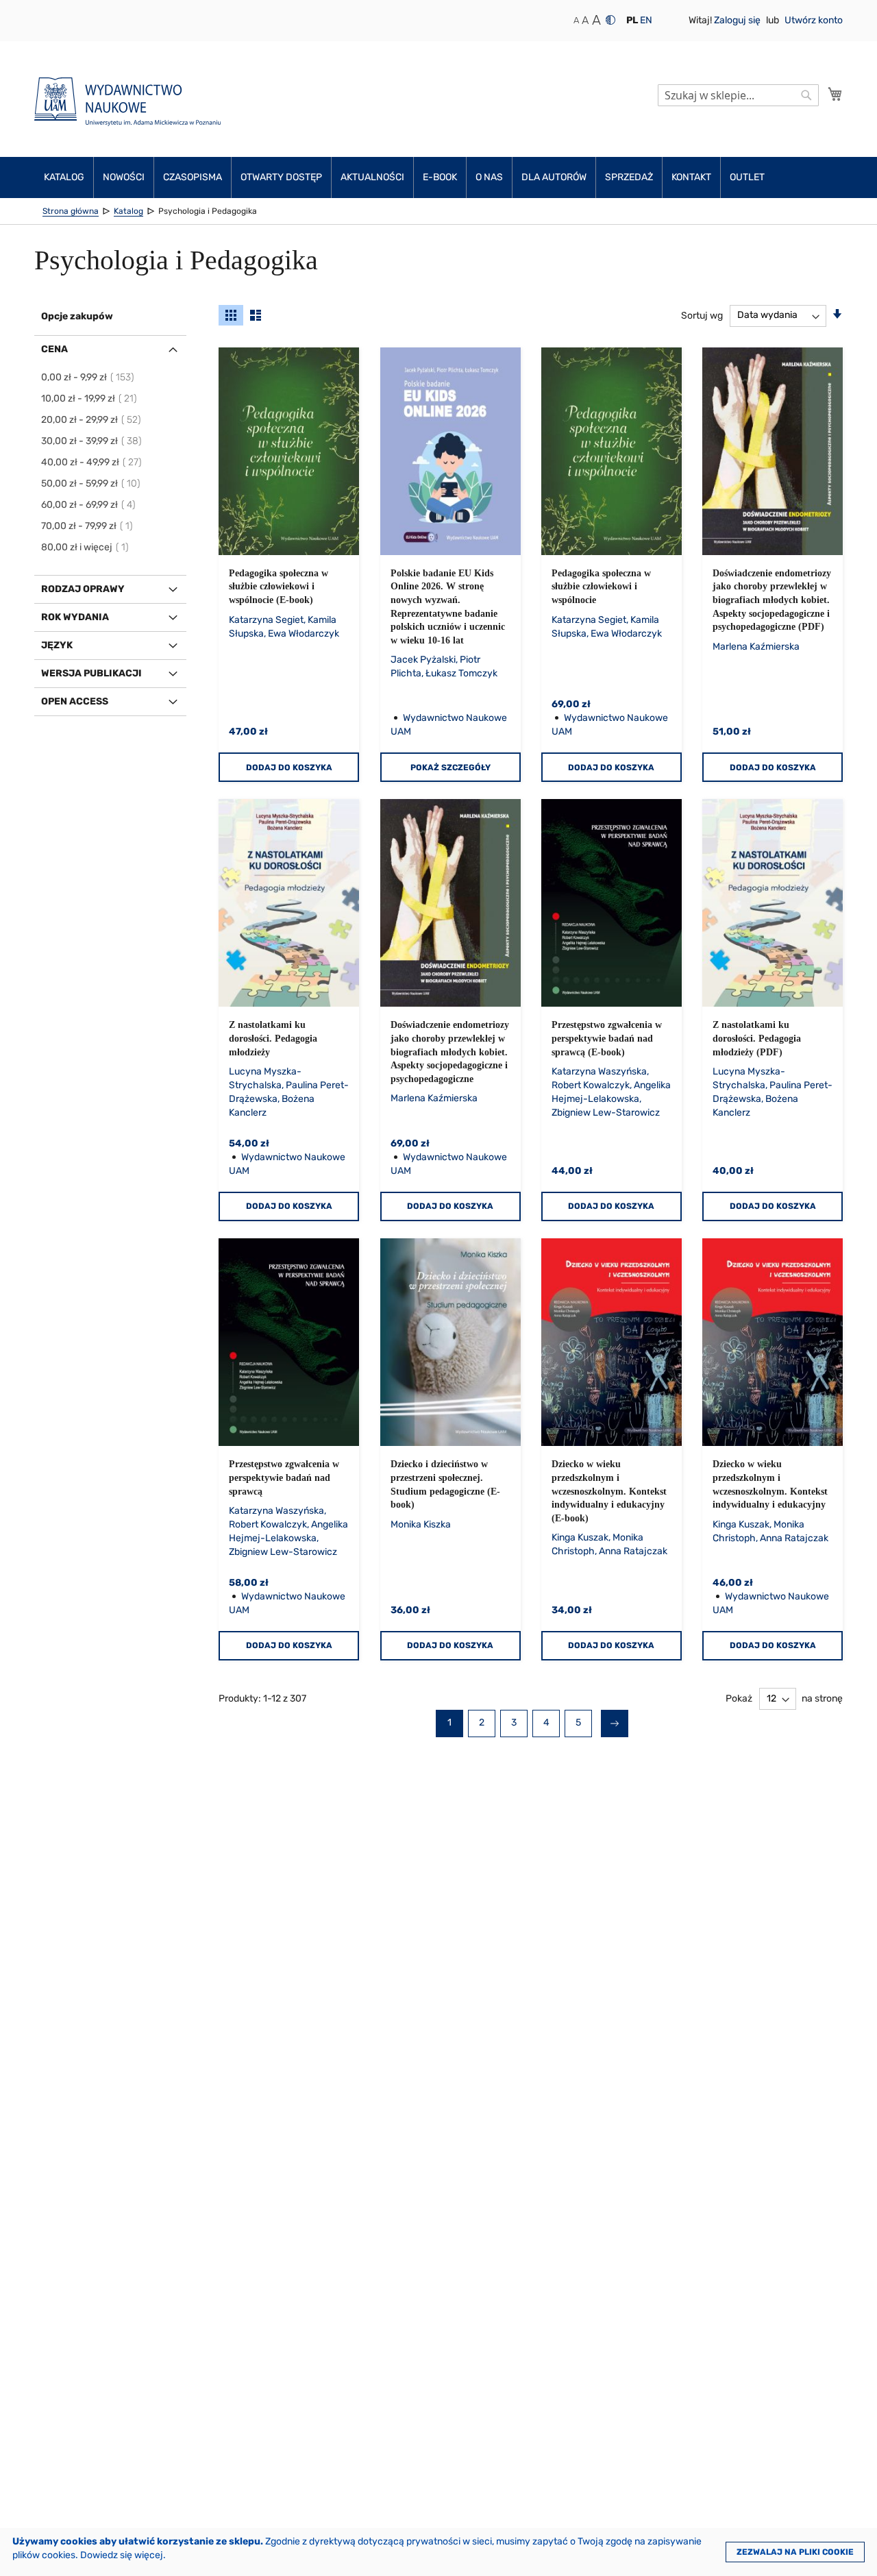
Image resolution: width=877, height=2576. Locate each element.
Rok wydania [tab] (75, 617)
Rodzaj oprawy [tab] (83, 589)
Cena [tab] (54, 349)
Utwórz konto (814, 20)
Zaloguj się (738, 20)
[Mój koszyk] (835, 94)
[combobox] (738, 95)
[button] (632, 21)
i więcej (86, 547)
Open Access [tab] (75, 701)
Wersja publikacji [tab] (91, 673)
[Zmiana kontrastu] (610, 20)
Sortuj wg (702, 315)
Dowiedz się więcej (122, 2555)
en (646, 20)
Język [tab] (57, 645)
